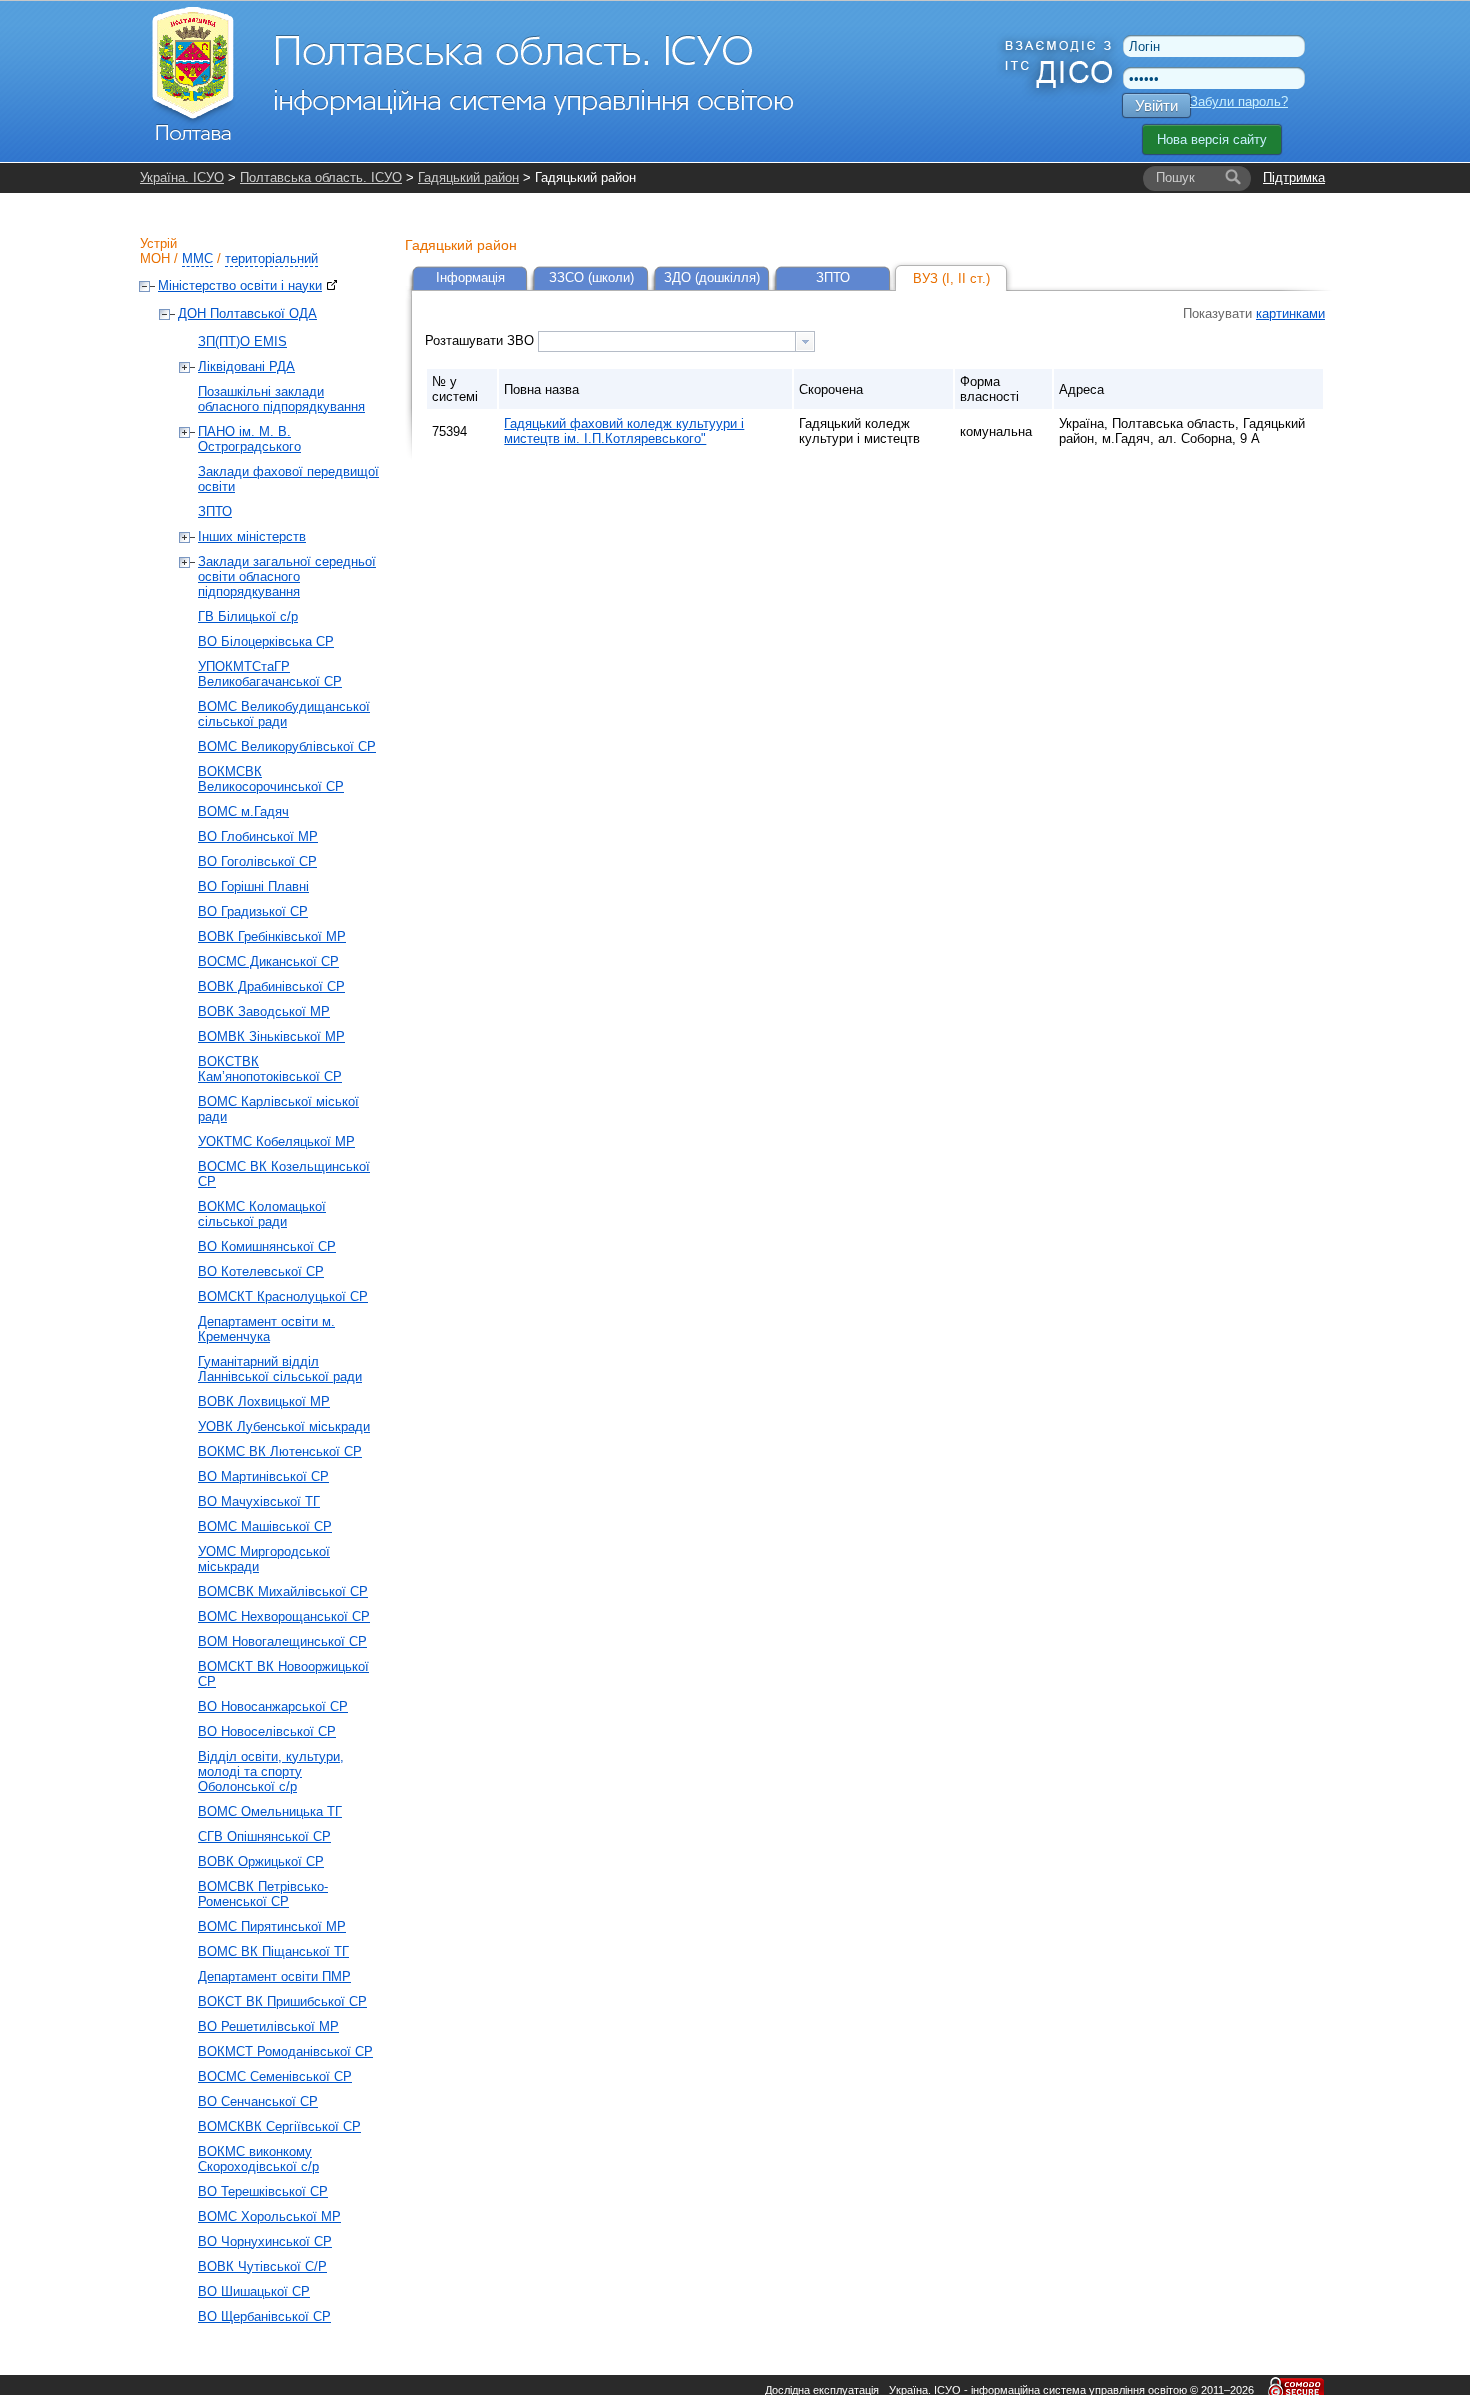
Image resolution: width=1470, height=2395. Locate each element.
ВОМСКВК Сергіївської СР (279, 2126)
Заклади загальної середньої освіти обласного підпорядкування (287, 576)
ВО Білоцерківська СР (266, 641)
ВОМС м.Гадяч (243, 811)
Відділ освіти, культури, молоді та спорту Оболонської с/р (271, 1771)
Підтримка (1294, 177)
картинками (1290, 313)
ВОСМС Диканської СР (268, 961)
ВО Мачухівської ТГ (259, 1501)
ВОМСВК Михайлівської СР (283, 1591)
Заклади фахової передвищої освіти (288, 479)
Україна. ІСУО (182, 177)
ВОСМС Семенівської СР (275, 2076)
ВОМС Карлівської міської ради (278, 1109)
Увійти (1156, 105)
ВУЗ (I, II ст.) (951, 278)
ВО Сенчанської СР (258, 2101)
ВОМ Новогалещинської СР (282, 1641)
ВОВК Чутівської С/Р (262, 2266)
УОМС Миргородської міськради (264, 1559)
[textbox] (667, 341)
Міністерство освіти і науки (240, 285)
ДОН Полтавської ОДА (247, 313)
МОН (155, 258)
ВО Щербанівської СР (264, 2316)
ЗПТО (215, 511)
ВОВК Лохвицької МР (264, 1401)
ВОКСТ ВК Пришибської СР (282, 2001)
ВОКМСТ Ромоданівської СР (285, 2051)
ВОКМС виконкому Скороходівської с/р (258, 2159)
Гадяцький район (468, 177)
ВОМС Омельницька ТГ (270, 1811)
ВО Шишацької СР (254, 2291)
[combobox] (676, 341)
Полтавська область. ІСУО (321, 177)
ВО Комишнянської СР (267, 1246)
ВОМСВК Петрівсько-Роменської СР (263, 1894)
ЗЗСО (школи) (591, 277)
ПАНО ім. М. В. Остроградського (249, 439)
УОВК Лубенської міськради (284, 1426)
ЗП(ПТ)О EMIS (242, 341)
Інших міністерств (252, 536)
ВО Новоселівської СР (267, 1731)
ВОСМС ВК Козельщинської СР (284, 1174)
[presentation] (805, 341)
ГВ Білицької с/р (248, 616)
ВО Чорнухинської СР (265, 2241)
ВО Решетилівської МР (268, 2026)
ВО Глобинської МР (258, 836)
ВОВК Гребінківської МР (272, 936)
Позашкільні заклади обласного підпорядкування (281, 399)
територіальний (271, 258)
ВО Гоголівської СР (257, 861)
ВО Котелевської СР (261, 1271)
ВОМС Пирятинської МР (272, 1926)
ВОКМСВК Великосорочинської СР (271, 779)
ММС (197, 258)
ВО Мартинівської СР (263, 1476)
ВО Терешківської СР (263, 2191)
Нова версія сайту (1212, 139)
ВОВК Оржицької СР (261, 1861)
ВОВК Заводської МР (264, 1011)
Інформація (470, 277)
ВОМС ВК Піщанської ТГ (273, 1951)
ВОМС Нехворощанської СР (284, 1616)
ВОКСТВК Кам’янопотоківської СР (270, 1069)
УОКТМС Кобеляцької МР (276, 1141)
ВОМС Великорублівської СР (287, 746)
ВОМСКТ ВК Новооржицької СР (283, 1674)
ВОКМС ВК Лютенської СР (280, 1451)
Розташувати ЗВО (481, 340)
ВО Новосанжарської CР (273, 1706)
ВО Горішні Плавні (253, 886)
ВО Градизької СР (253, 911)
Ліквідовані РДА (246, 366)
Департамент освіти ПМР (274, 1976)
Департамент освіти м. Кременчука (266, 1329)
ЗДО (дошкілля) (712, 277)
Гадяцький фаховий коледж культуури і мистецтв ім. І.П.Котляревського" (624, 431)
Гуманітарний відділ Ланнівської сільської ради (280, 1369)
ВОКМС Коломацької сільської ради (262, 1214)
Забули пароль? (1239, 101)
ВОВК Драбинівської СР (271, 986)
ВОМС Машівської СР (265, 1526)
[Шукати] (1233, 178)
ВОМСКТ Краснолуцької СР (283, 1296)
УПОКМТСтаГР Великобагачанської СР (270, 674)
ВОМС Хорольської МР (269, 2216)
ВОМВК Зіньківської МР (271, 1036)
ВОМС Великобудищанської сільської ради (284, 714)
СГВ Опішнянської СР (264, 1836)
